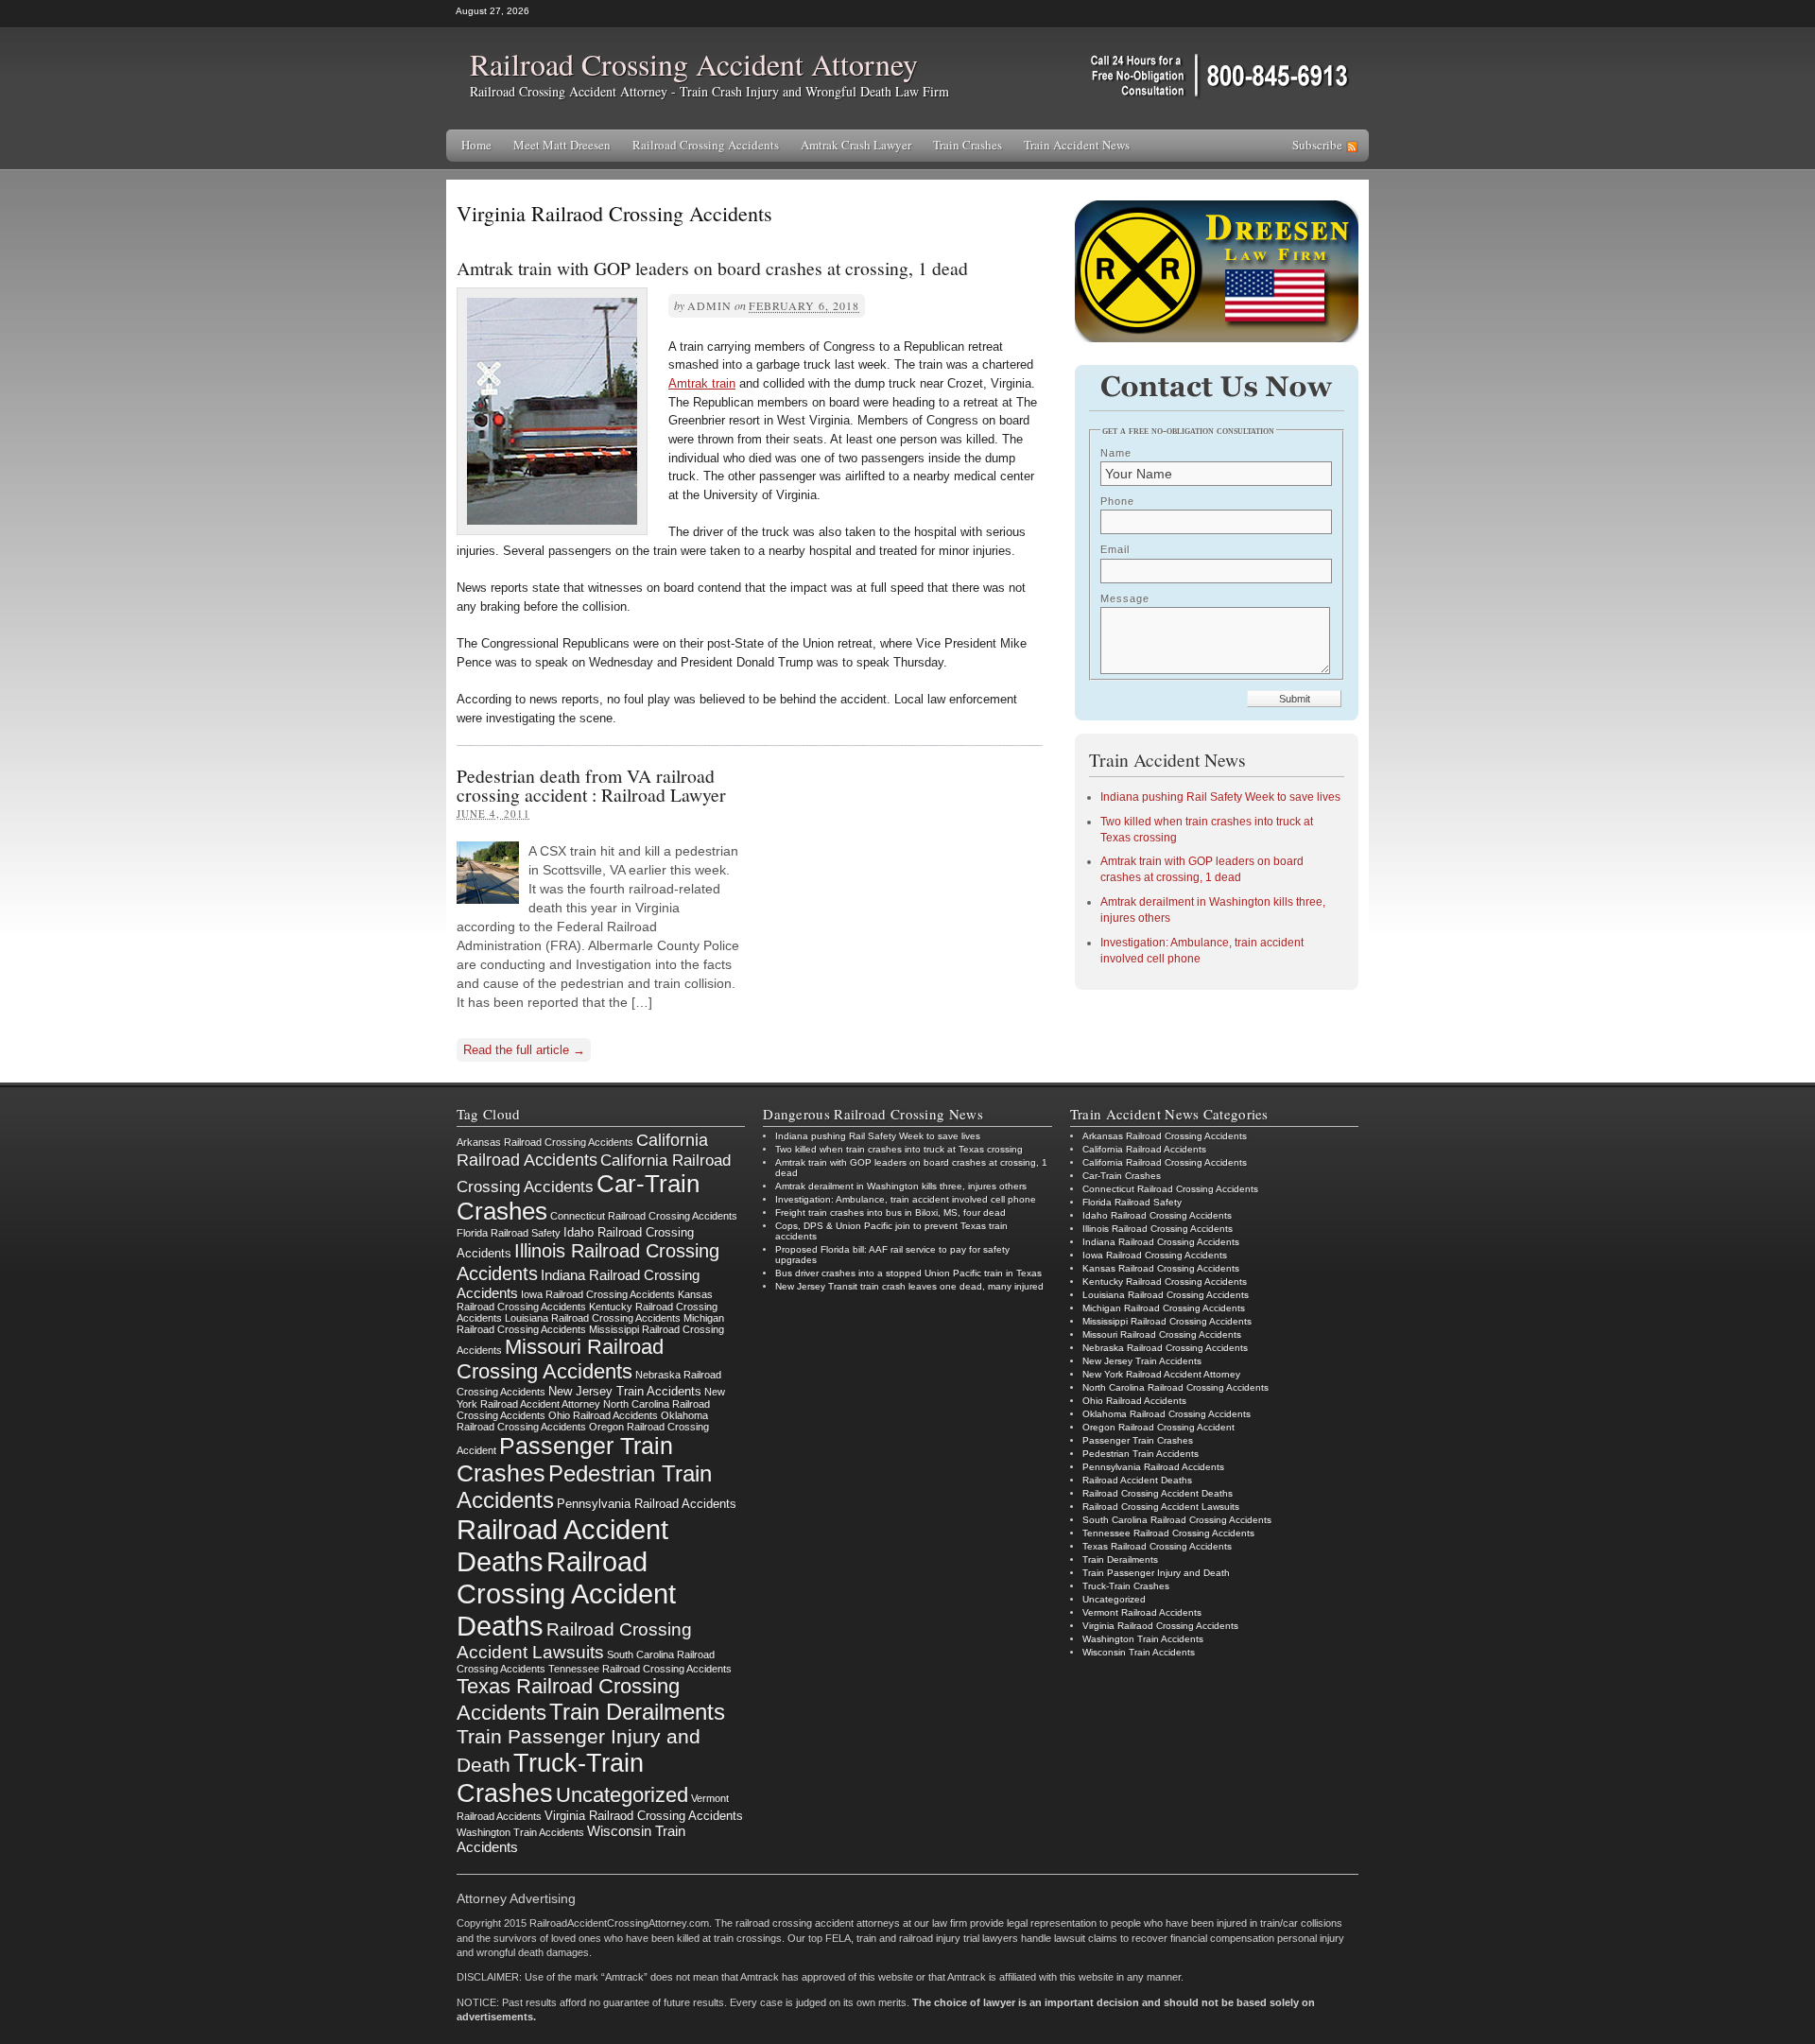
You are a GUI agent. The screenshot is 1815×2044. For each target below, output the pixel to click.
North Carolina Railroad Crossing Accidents (1175, 1387)
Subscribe (1317, 145)
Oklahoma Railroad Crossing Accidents (582, 1421)
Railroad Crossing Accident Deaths (566, 1594)
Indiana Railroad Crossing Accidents (1161, 1242)
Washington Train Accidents (520, 1832)
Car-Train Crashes (1122, 1176)
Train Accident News (1077, 145)
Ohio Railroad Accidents (603, 1415)
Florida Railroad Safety (509, 1233)
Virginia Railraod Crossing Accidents (644, 1816)
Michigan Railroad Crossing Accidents (1164, 1308)
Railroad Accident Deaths (1137, 1480)
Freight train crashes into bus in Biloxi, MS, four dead (890, 1213)
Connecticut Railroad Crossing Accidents (644, 1216)
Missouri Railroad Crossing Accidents (560, 1359)
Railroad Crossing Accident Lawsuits (1161, 1507)
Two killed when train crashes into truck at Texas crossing (899, 1149)
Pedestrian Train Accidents (1141, 1454)
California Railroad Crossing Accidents (1165, 1162)
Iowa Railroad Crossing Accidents (598, 1294)
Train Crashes (968, 145)
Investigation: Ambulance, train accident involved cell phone (906, 1199)
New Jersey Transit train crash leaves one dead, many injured (909, 1286)
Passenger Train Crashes (1138, 1440)
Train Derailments (637, 1712)
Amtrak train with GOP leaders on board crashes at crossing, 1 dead (712, 268)
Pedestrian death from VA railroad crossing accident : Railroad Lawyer (591, 785)
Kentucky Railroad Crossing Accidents (1165, 1282)
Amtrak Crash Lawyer (856, 145)
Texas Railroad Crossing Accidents (1157, 1546)
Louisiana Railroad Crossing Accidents (593, 1318)
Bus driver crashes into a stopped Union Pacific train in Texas (908, 1273)
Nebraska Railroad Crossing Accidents (1165, 1348)
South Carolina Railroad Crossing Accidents (1177, 1520)
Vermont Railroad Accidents (1142, 1612)
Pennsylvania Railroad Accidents (647, 1504)
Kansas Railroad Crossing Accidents (585, 1300)
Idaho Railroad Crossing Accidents (1157, 1215)
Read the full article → (524, 1050)
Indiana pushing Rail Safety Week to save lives (1220, 797)
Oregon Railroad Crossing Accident (1158, 1427)
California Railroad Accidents (582, 1150)
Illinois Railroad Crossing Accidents (1158, 1229)
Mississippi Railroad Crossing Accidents (1167, 1321)
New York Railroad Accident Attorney (591, 1398)
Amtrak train (702, 384)
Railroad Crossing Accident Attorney (694, 64)
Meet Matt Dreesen (562, 145)
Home (476, 145)
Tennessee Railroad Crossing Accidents (640, 1669)
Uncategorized (622, 1795)
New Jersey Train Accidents (625, 1391)
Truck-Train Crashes (550, 1778)
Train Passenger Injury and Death (1156, 1573)
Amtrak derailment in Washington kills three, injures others (901, 1186)
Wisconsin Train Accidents (1139, 1652)
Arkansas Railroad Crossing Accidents (545, 1142)
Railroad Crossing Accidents (706, 145)
